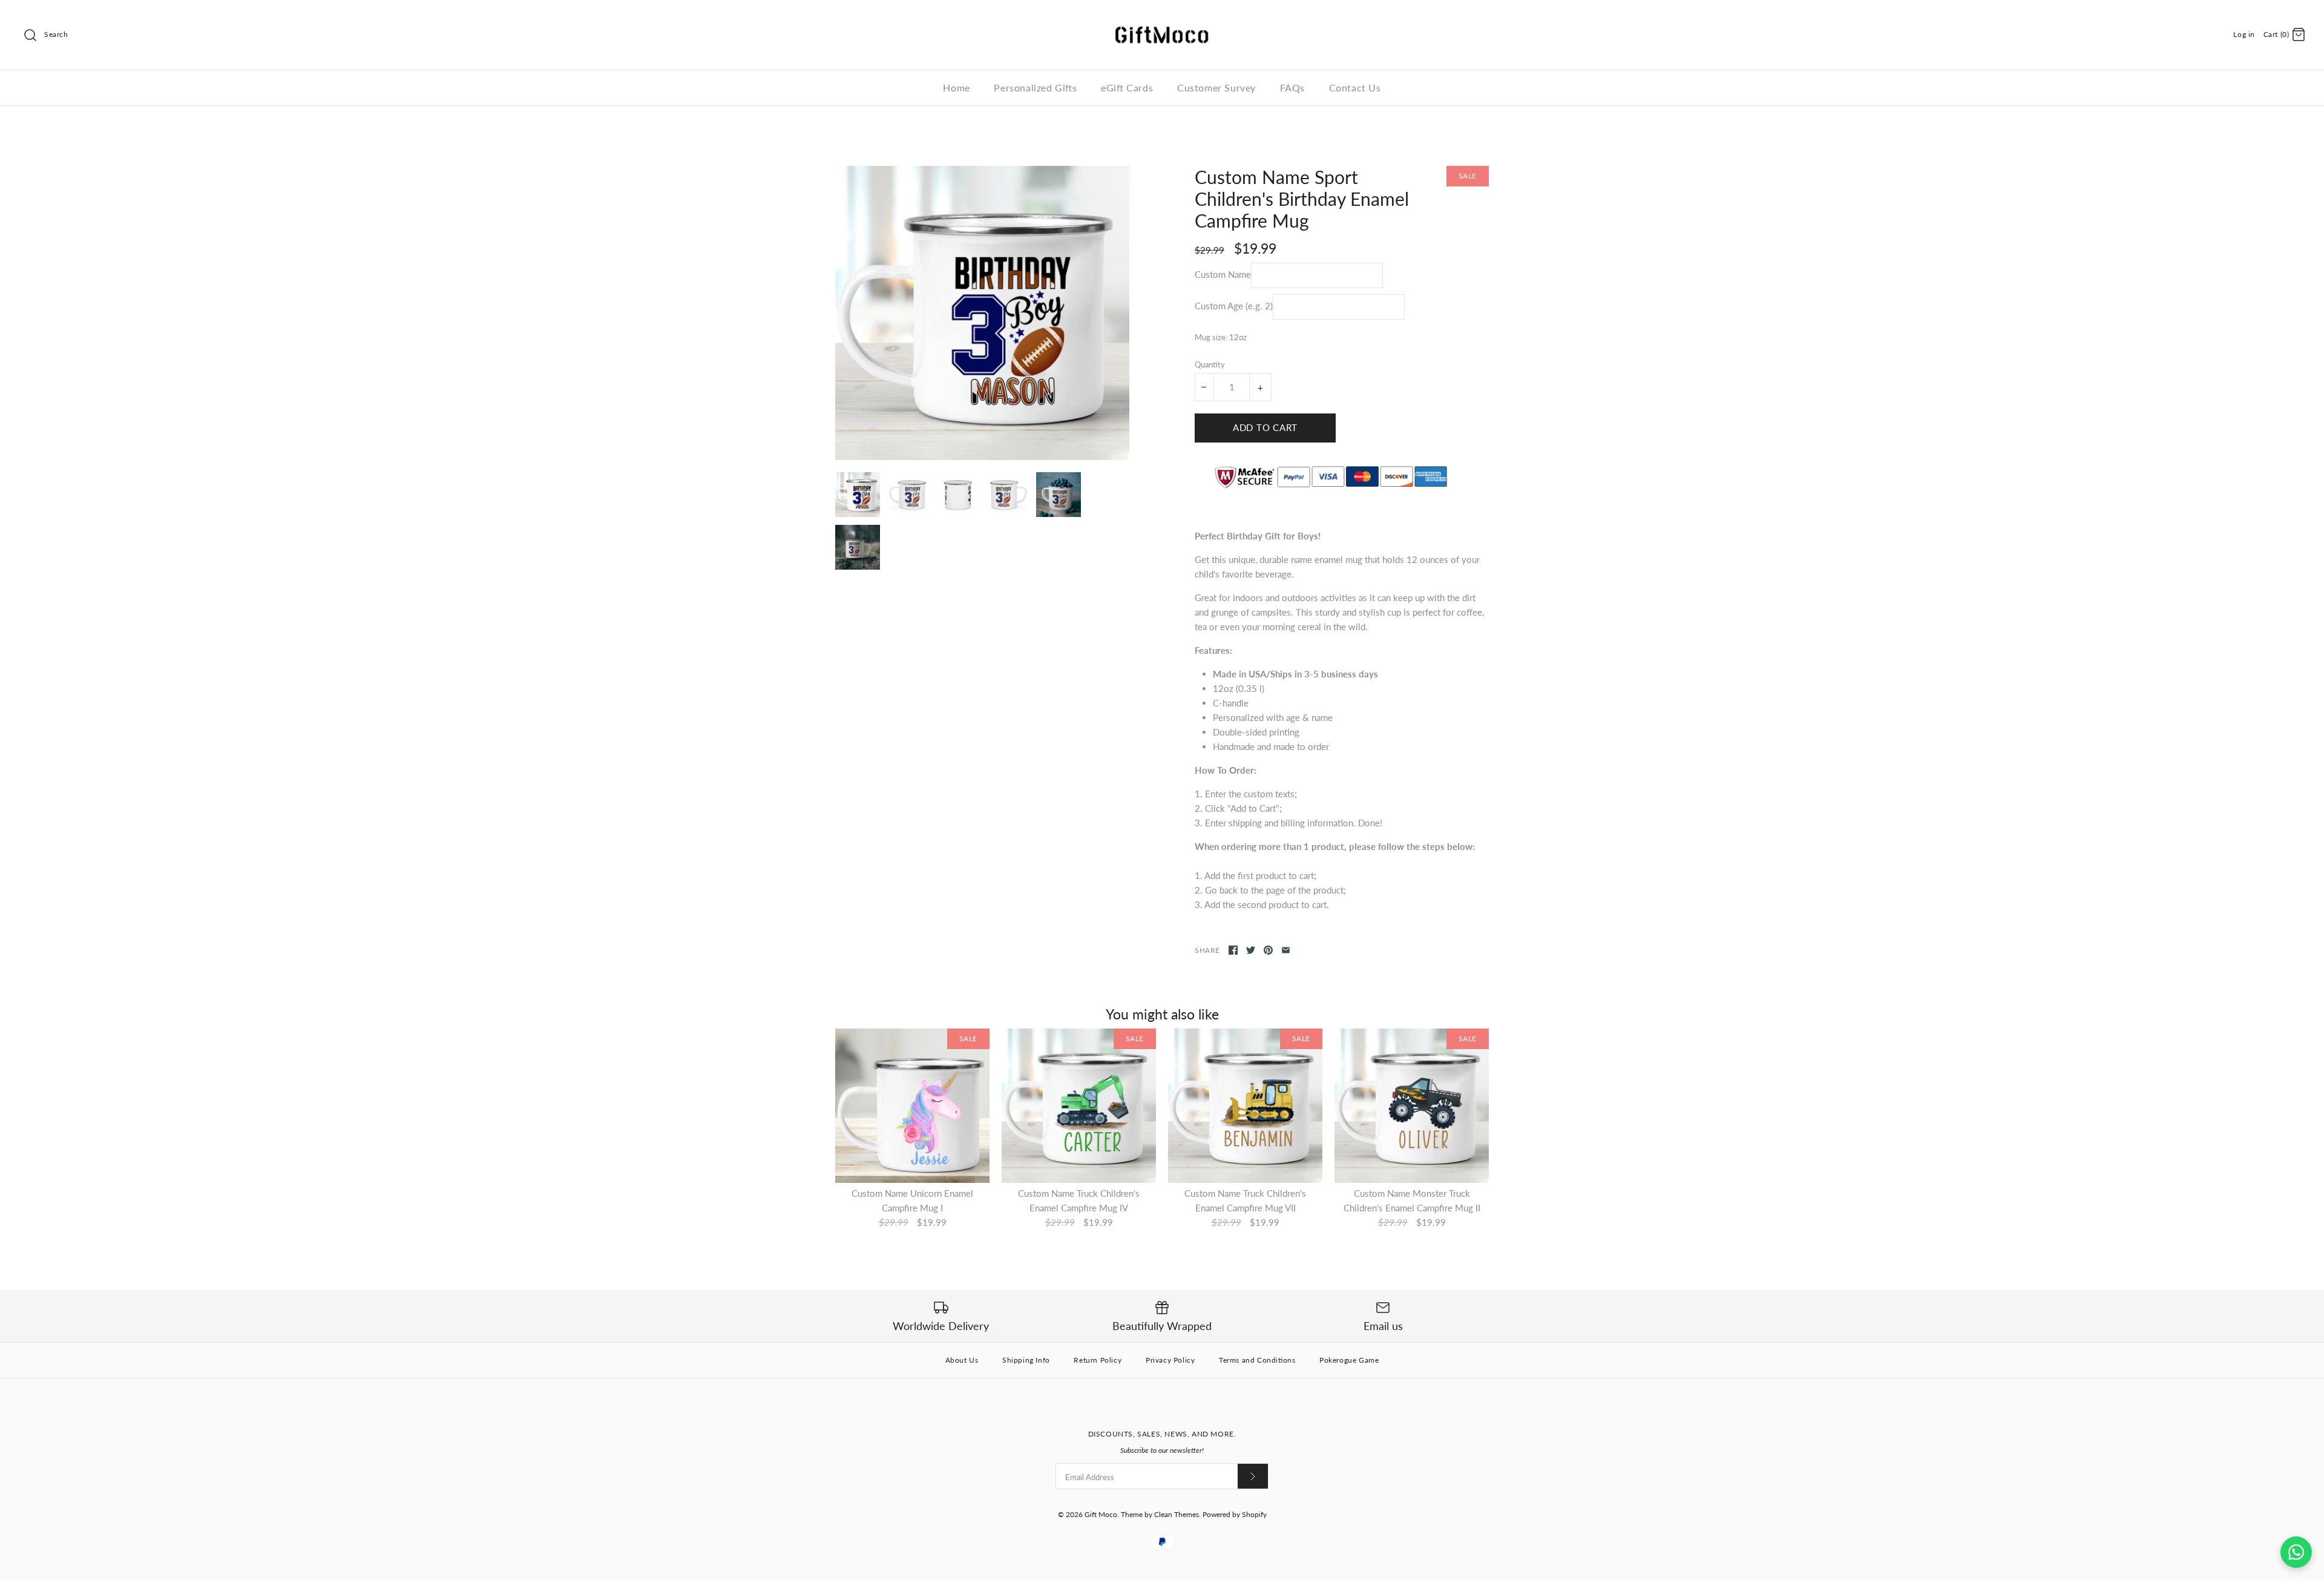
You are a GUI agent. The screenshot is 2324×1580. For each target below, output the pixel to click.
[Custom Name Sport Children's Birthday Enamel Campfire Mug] (982, 313)
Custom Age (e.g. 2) (1234, 306)
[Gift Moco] (1162, 19)
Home (956, 87)
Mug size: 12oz (1221, 337)
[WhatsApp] (2296, 1552)
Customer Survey (1216, 87)
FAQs (1292, 87)
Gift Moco (1101, 1514)
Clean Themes (1177, 1514)
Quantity (1210, 364)
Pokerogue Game (1349, 1360)
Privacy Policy (1170, 1360)
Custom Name (1223, 274)
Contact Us (1355, 87)
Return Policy (1098, 1360)
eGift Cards (1127, 87)
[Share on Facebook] (1233, 950)
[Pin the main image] (1268, 950)
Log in (2244, 34)
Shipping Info (1026, 1360)
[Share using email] (1286, 950)
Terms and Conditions (1257, 1360)
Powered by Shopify (1235, 1514)
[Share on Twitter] (1251, 950)
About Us (962, 1360)
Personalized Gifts (1035, 87)
